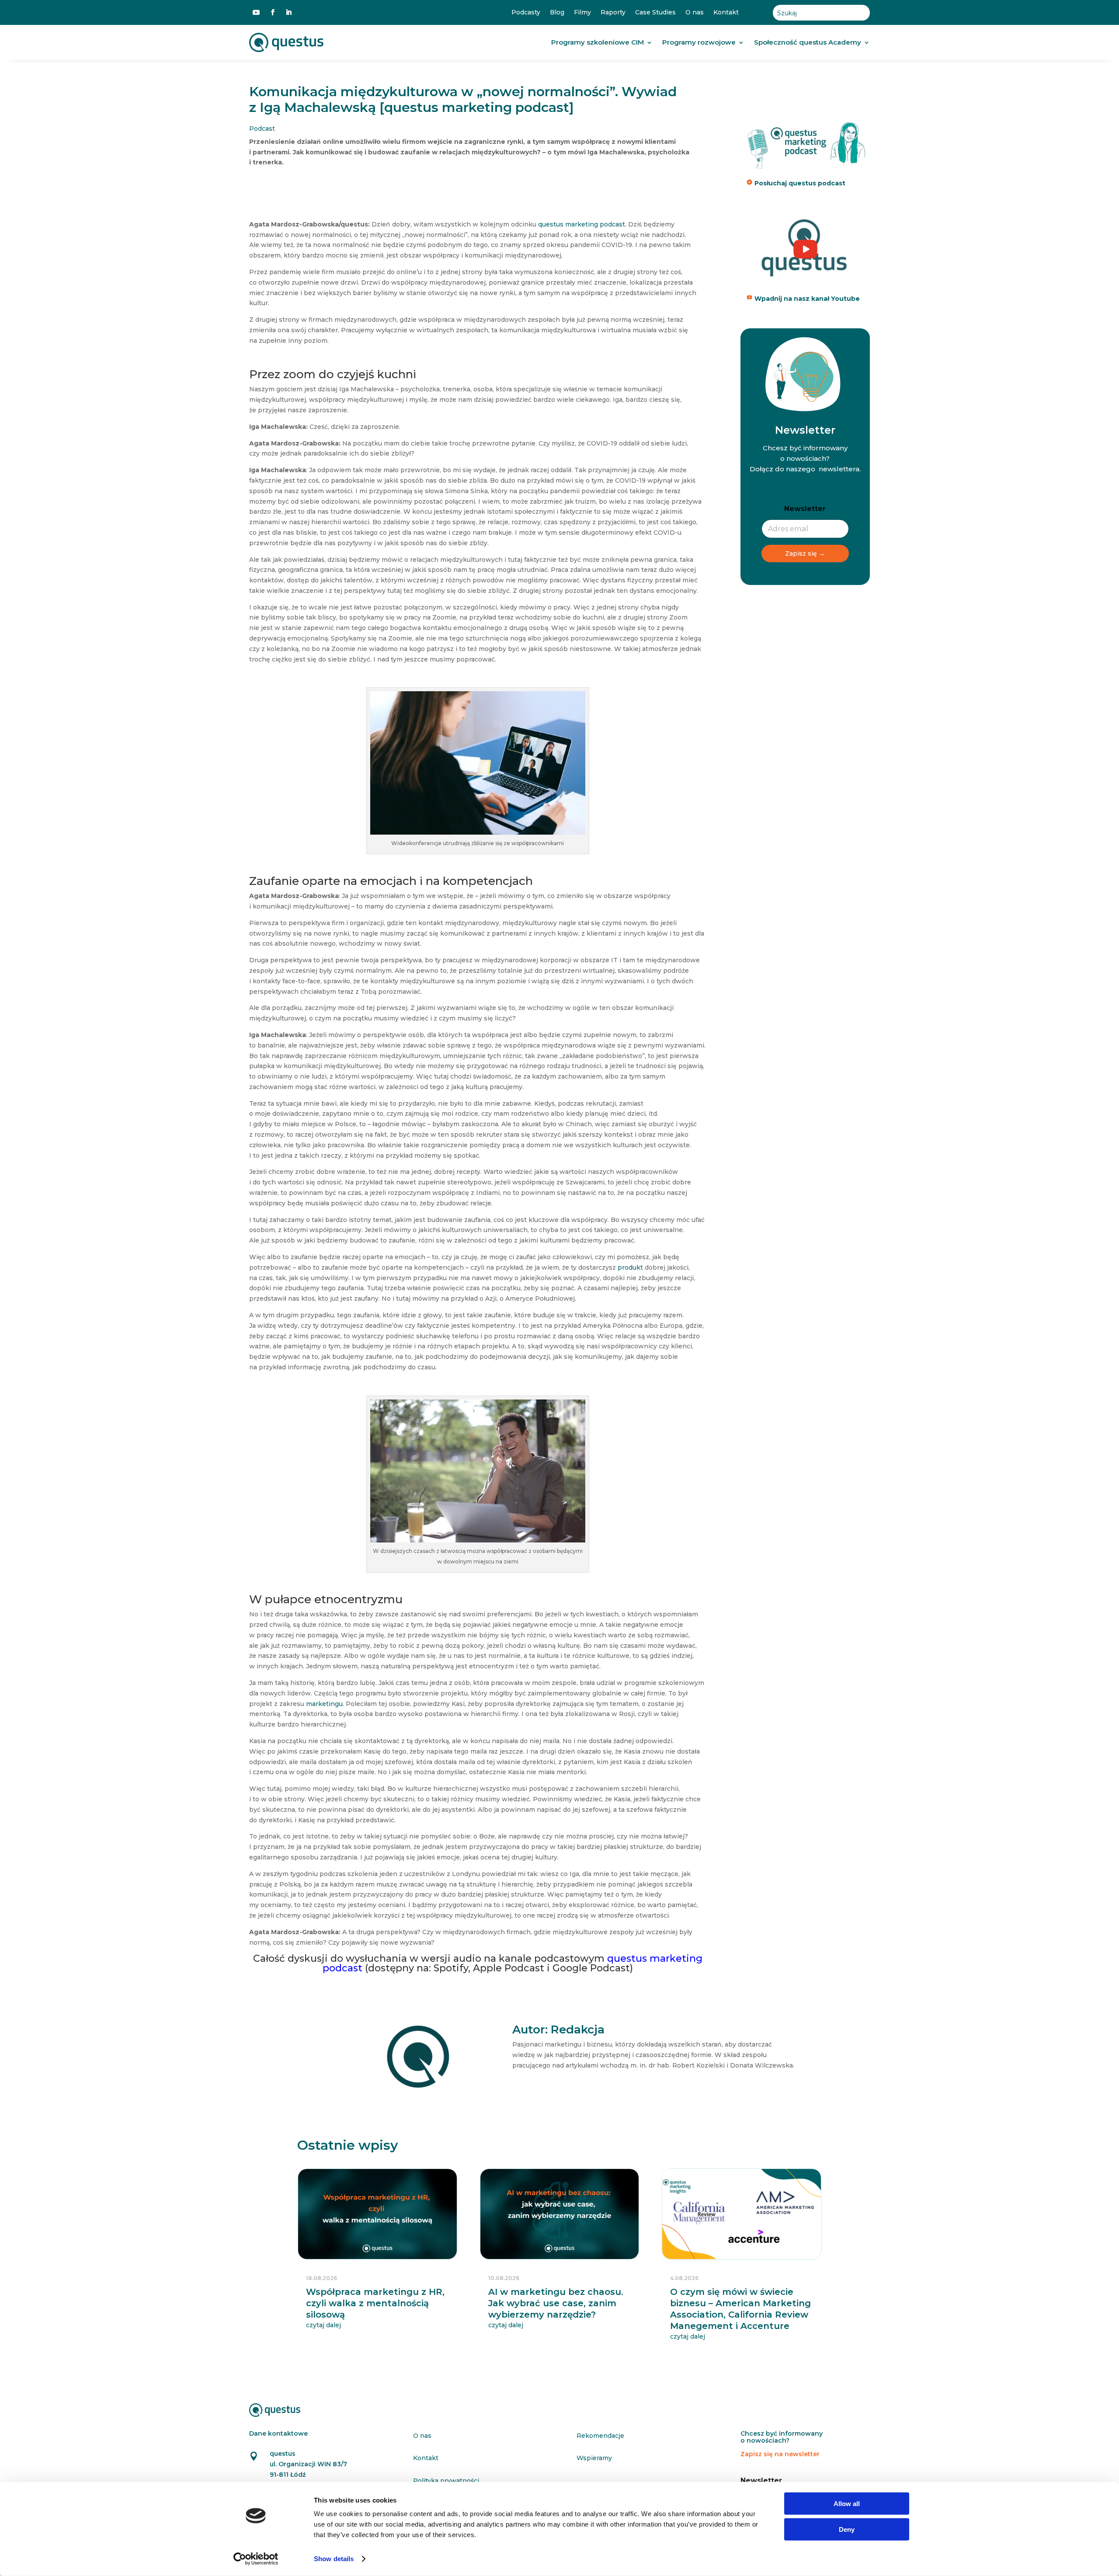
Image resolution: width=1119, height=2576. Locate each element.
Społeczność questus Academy (808, 42)
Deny (847, 2529)
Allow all (847, 2504)
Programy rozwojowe (699, 42)
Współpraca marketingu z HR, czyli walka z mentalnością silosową (375, 2303)
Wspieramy (594, 2458)
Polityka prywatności (446, 2481)
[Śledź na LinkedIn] (288, 12)
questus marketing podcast (582, 224)
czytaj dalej (323, 2325)
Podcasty (526, 12)
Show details (334, 2559)
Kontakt (726, 12)
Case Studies (655, 12)
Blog (557, 12)
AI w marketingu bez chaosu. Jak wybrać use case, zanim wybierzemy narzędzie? (556, 2303)
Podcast (262, 129)
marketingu (324, 1704)
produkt (630, 1267)
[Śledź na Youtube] (256, 12)
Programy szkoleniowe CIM (598, 42)
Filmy (582, 12)
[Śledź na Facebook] (273, 12)
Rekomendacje (600, 2436)
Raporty (613, 12)
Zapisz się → (805, 553)
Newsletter (805, 509)
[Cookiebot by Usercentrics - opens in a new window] (256, 2559)
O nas (695, 12)
